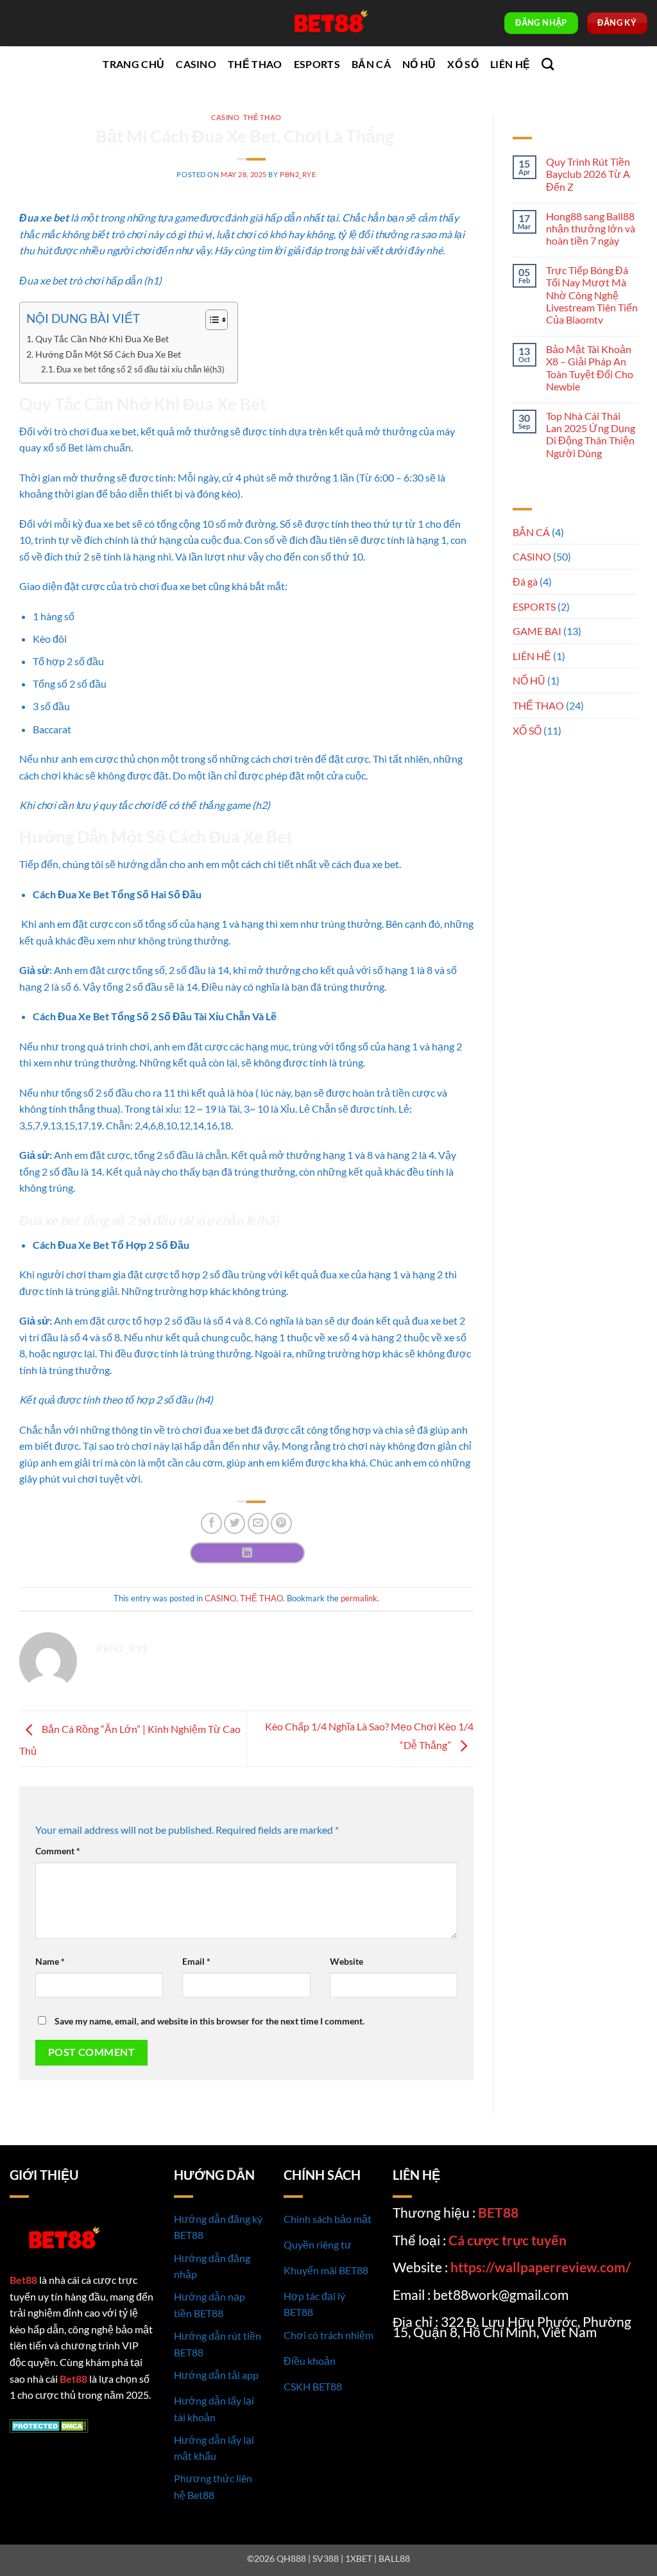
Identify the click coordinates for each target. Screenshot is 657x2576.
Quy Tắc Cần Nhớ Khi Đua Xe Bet (102, 339)
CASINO (196, 64)
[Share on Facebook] (211, 1523)
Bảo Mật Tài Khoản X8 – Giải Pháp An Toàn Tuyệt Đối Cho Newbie (590, 368)
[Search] (548, 64)
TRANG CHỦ (133, 64)
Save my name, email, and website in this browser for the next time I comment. (209, 2021)
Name (50, 1961)
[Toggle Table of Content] (210, 320)
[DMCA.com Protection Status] (49, 2425)
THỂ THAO (255, 64)
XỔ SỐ (463, 64)
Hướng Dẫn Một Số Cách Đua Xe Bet (108, 354)
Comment (58, 1851)
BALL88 (394, 2558)
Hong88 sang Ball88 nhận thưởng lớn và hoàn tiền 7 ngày (591, 228)
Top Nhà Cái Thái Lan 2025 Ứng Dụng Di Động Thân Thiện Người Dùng (591, 434)
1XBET (359, 2558)
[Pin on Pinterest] (281, 1523)
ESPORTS (317, 64)
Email (196, 1961)
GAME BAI (537, 631)
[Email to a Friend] (258, 1523)
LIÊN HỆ (510, 64)
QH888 (291, 2558)
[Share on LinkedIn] (247, 1553)
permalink (359, 1598)
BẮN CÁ (371, 64)
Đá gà (525, 581)
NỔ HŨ (419, 64)
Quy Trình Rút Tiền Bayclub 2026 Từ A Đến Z (588, 174)
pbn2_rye (298, 174)
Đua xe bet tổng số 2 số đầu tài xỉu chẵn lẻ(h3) (141, 369)
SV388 (326, 2558)
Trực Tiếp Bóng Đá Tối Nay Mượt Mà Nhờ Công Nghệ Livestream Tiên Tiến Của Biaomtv (592, 295)
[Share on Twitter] (235, 1523)
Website (346, 1961)
